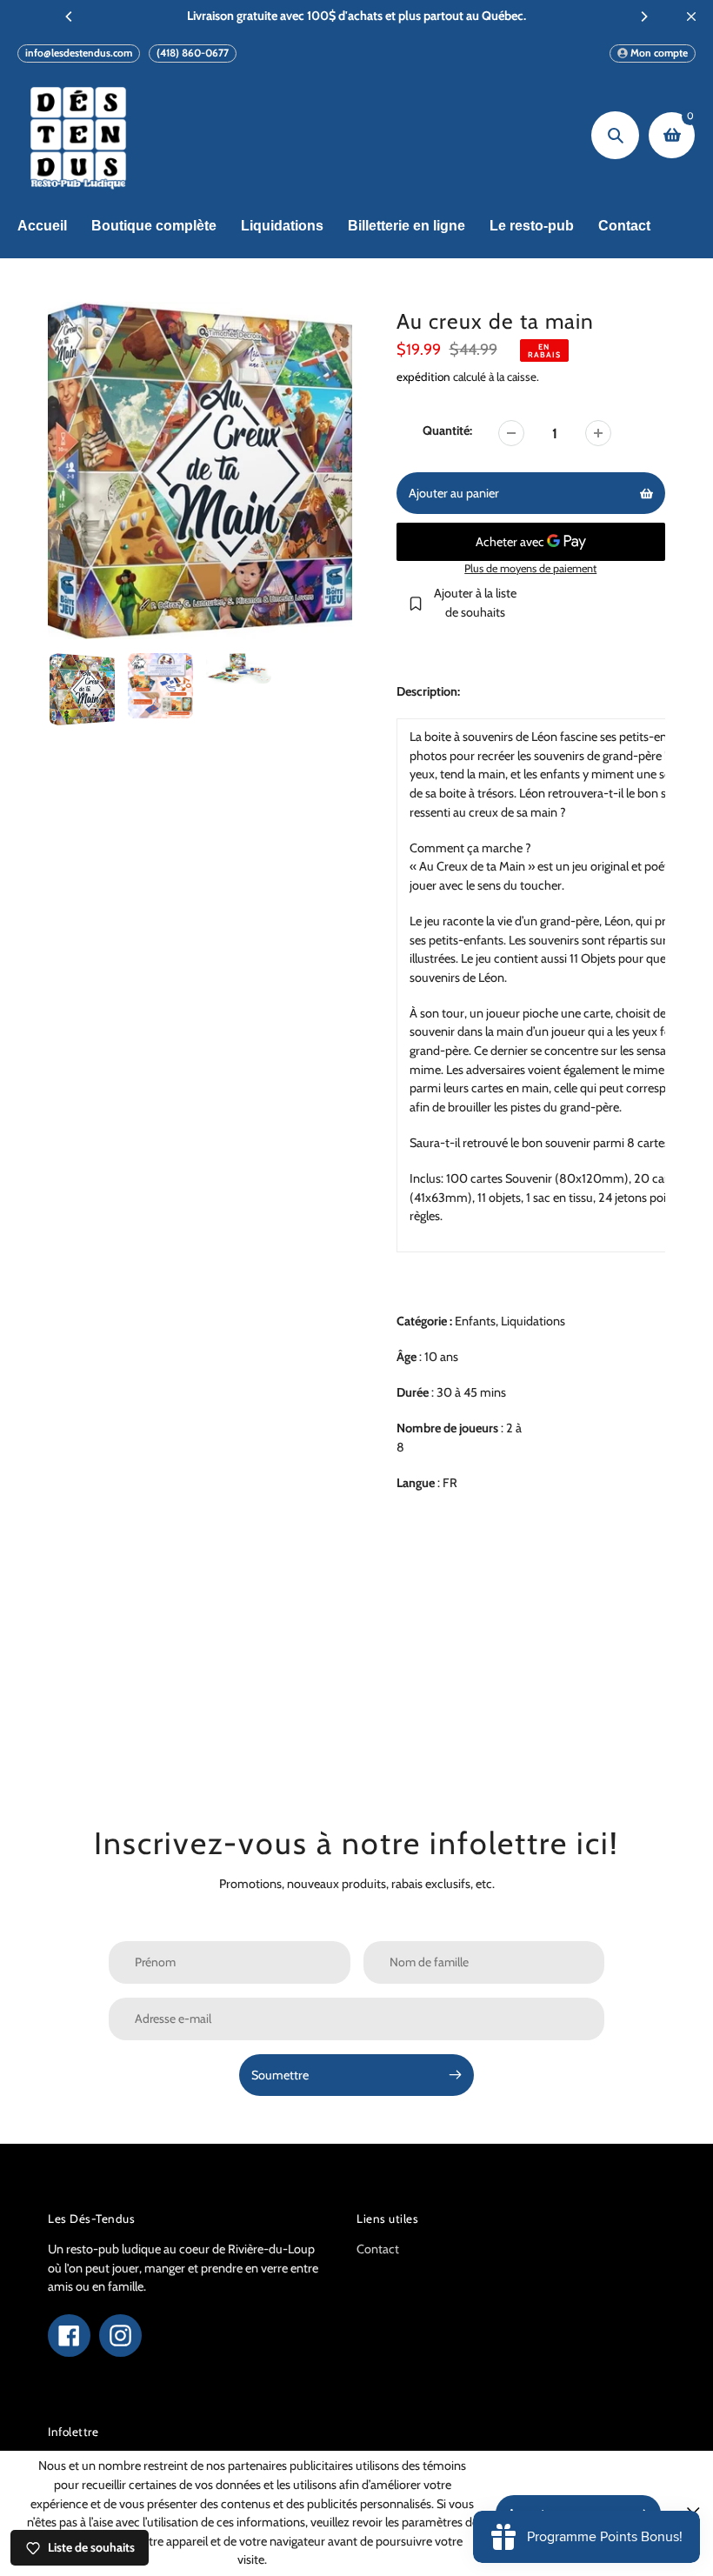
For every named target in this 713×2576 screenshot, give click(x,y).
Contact (378, 2249)
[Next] (643, 17)
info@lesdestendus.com (79, 53)
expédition (425, 377)
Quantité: (447, 430)
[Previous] (70, 17)
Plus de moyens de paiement (530, 568)
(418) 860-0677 (193, 53)
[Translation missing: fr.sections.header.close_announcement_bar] (691, 17)
